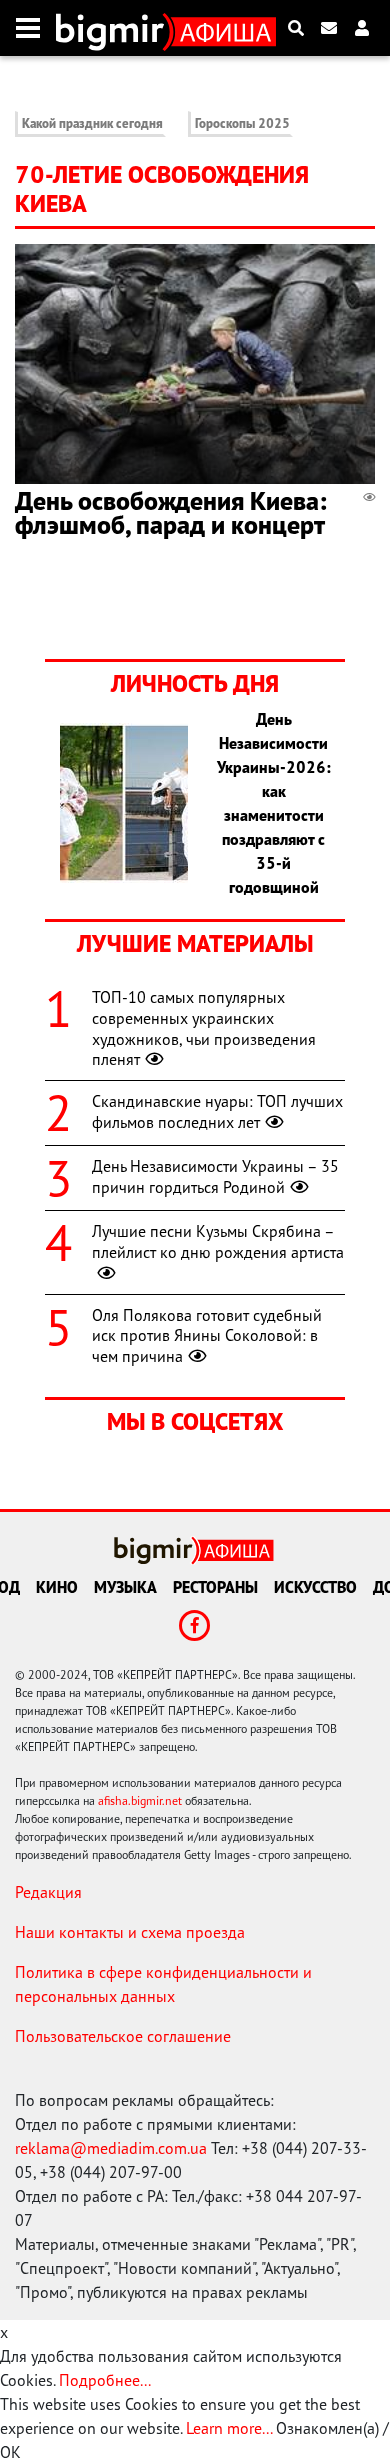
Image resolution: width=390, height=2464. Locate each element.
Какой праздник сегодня (92, 123)
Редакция (48, 1892)
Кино (57, 1587)
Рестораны (215, 1587)
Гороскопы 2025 (242, 123)
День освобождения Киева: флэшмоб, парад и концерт (171, 512)
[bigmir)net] (114, 28)
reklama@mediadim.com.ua (111, 2148)
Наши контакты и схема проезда (130, 1932)
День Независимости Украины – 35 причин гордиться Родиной (215, 1176)
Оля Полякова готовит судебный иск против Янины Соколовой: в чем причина (207, 1336)
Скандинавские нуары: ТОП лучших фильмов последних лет (217, 1111)
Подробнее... (105, 2380)
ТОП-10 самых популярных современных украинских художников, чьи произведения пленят (204, 1028)
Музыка (125, 1587)
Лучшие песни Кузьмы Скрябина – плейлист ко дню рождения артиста (218, 1241)
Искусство (315, 1587)
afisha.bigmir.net (140, 1800)
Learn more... (229, 2428)
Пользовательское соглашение (123, 2036)
